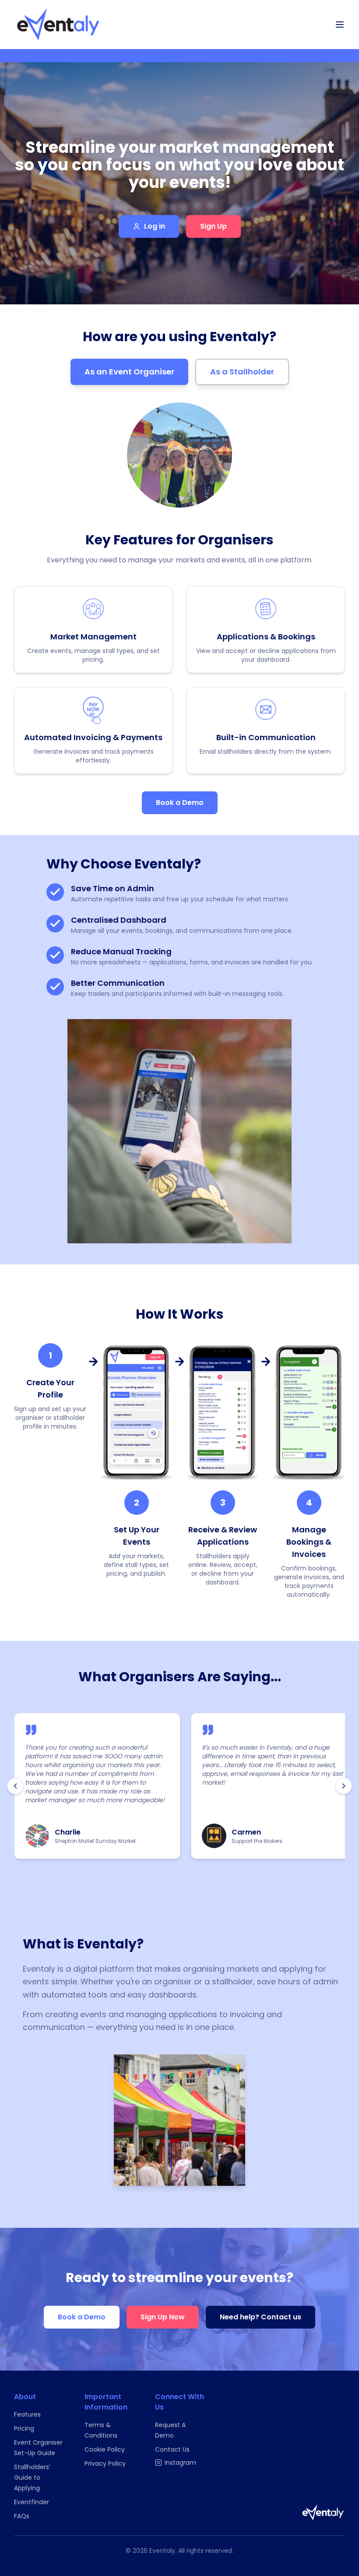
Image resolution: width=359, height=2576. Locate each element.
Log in (155, 226)
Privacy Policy (105, 2463)
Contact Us (172, 2449)
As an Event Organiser (129, 372)
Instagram (180, 2463)
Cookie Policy (105, 2449)
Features (27, 2414)
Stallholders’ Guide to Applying (32, 2477)
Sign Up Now (163, 2317)
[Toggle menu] (340, 25)
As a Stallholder (242, 372)
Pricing (24, 2428)
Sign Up (213, 226)
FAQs (22, 2516)
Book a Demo (180, 803)
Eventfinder (32, 2502)
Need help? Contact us (260, 2317)
